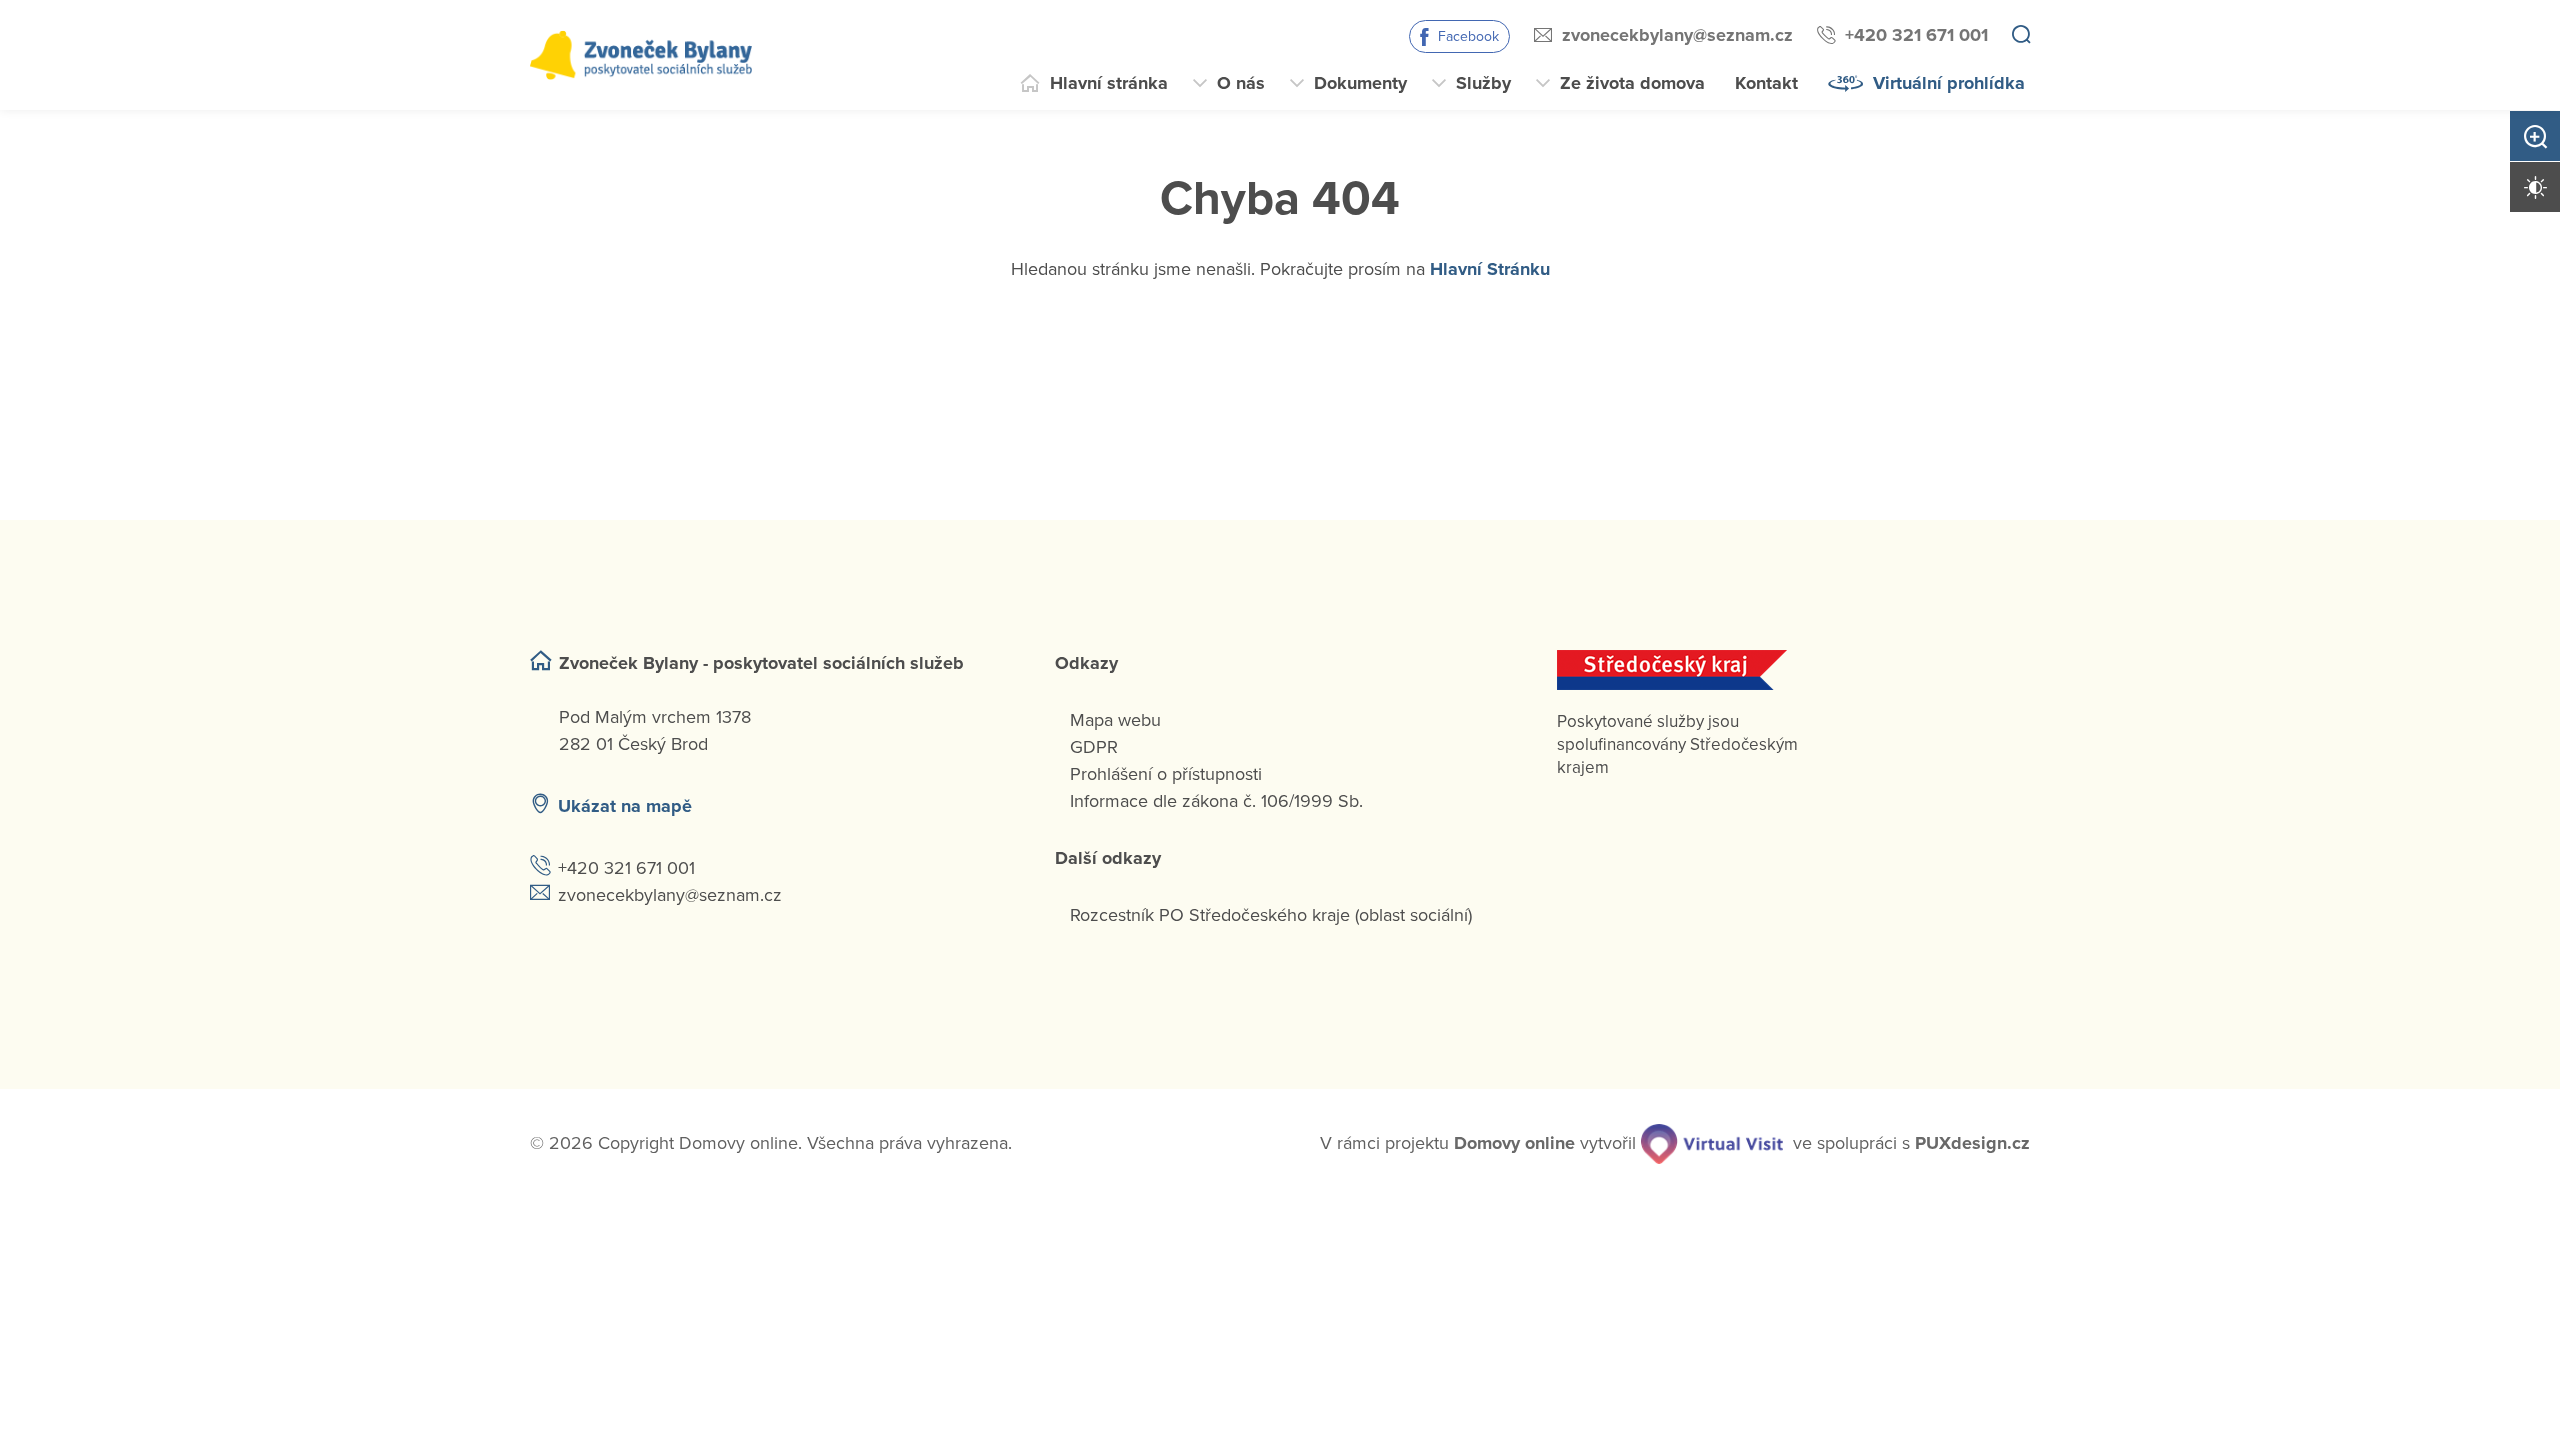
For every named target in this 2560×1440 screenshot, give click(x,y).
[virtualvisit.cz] (1712, 1144)
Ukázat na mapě (625, 806)
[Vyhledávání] (2021, 36)
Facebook (1468, 36)
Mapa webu (1115, 720)
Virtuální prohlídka (1949, 83)
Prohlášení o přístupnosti (1166, 774)
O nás (1241, 83)
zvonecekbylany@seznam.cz (1677, 35)
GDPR (1094, 747)
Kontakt (1766, 83)
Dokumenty (1360, 83)
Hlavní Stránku (1490, 269)
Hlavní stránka (1109, 83)
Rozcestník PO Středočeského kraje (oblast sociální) (1271, 915)
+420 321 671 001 (1916, 35)
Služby (1483, 83)
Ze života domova (1632, 83)
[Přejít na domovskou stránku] (641, 55)
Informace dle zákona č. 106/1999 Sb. (1216, 801)
